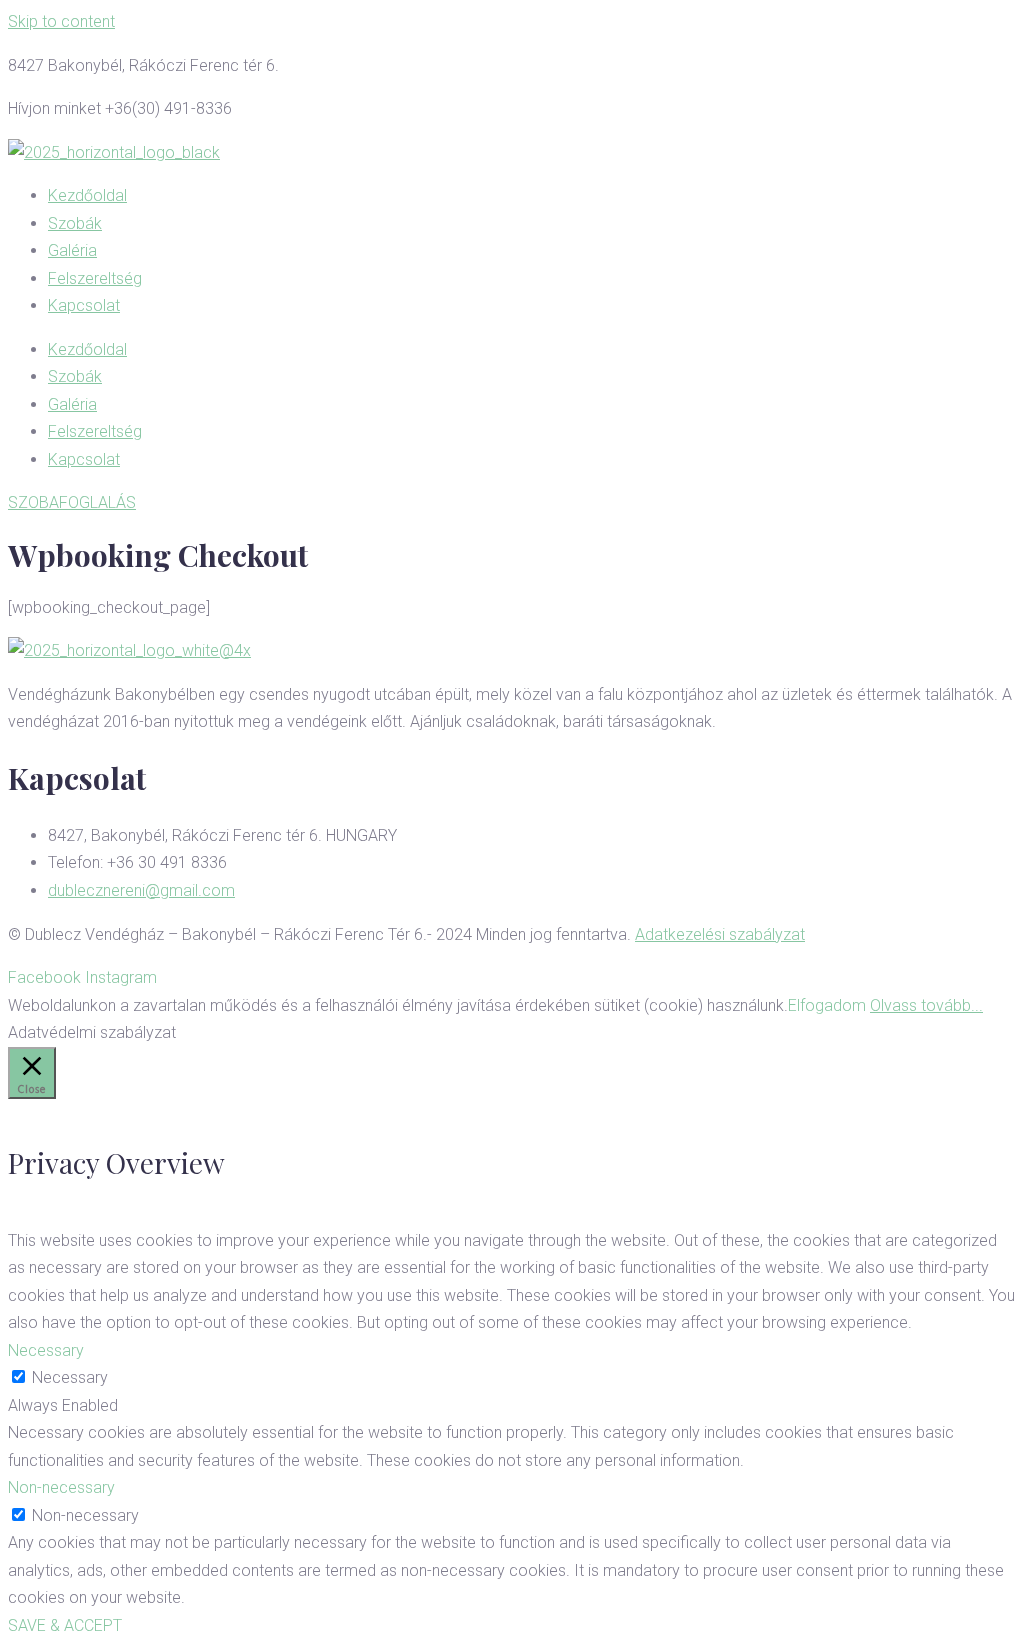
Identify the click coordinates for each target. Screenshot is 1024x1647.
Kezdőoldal (87, 195)
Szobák (75, 223)
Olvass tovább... (926, 1005)
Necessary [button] (46, 1350)
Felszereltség (95, 278)
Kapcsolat (84, 305)
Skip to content (61, 21)
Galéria (72, 250)
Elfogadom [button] (827, 1005)
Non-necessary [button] (61, 1487)
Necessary (70, 1377)
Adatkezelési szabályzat (720, 934)
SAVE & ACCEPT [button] (65, 1625)
